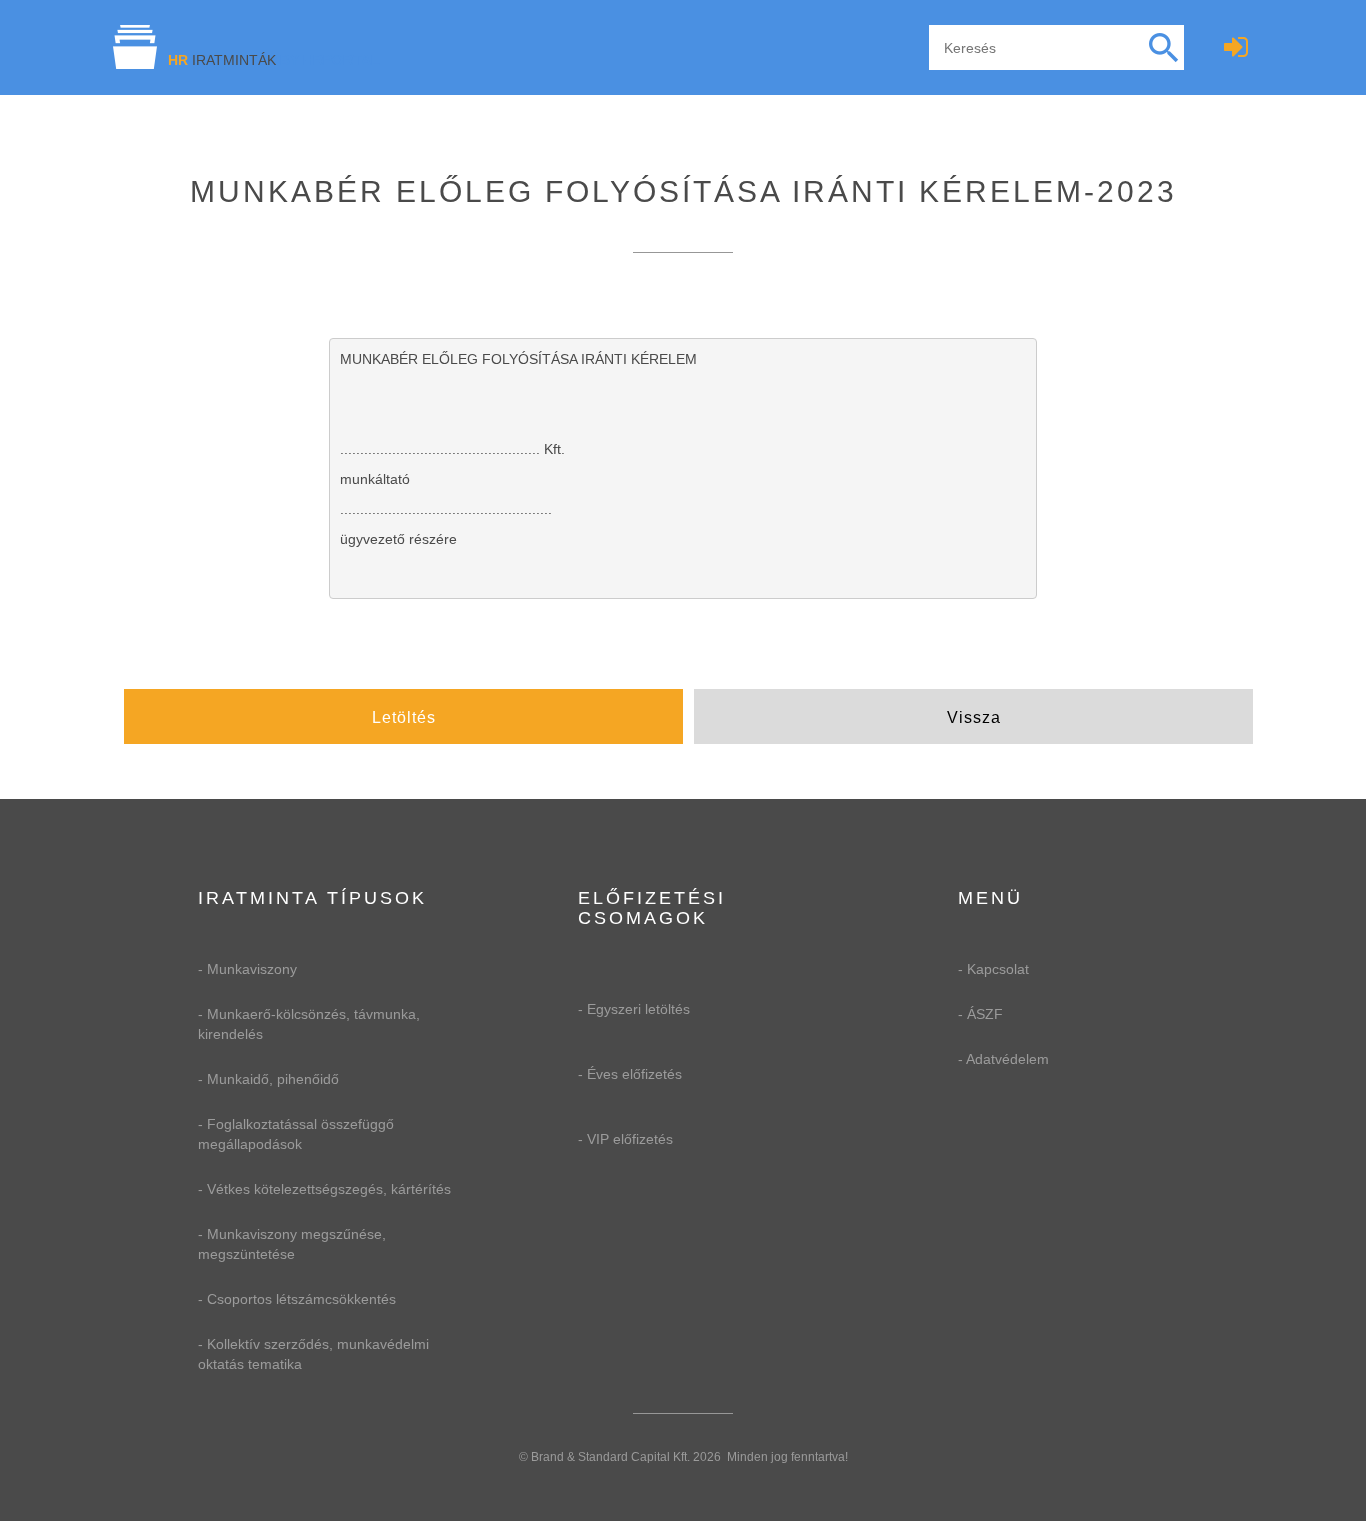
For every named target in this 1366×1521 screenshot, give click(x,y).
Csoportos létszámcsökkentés (301, 1299)
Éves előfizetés (634, 1074)
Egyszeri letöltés (638, 1009)
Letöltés (404, 717)
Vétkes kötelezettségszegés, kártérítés (329, 1189)
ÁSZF (985, 1014)
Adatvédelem (1007, 1059)
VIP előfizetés (630, 1139)
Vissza (974, 717)
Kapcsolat (998, 969)
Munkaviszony (252, 969)
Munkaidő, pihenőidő (273, 1079)
